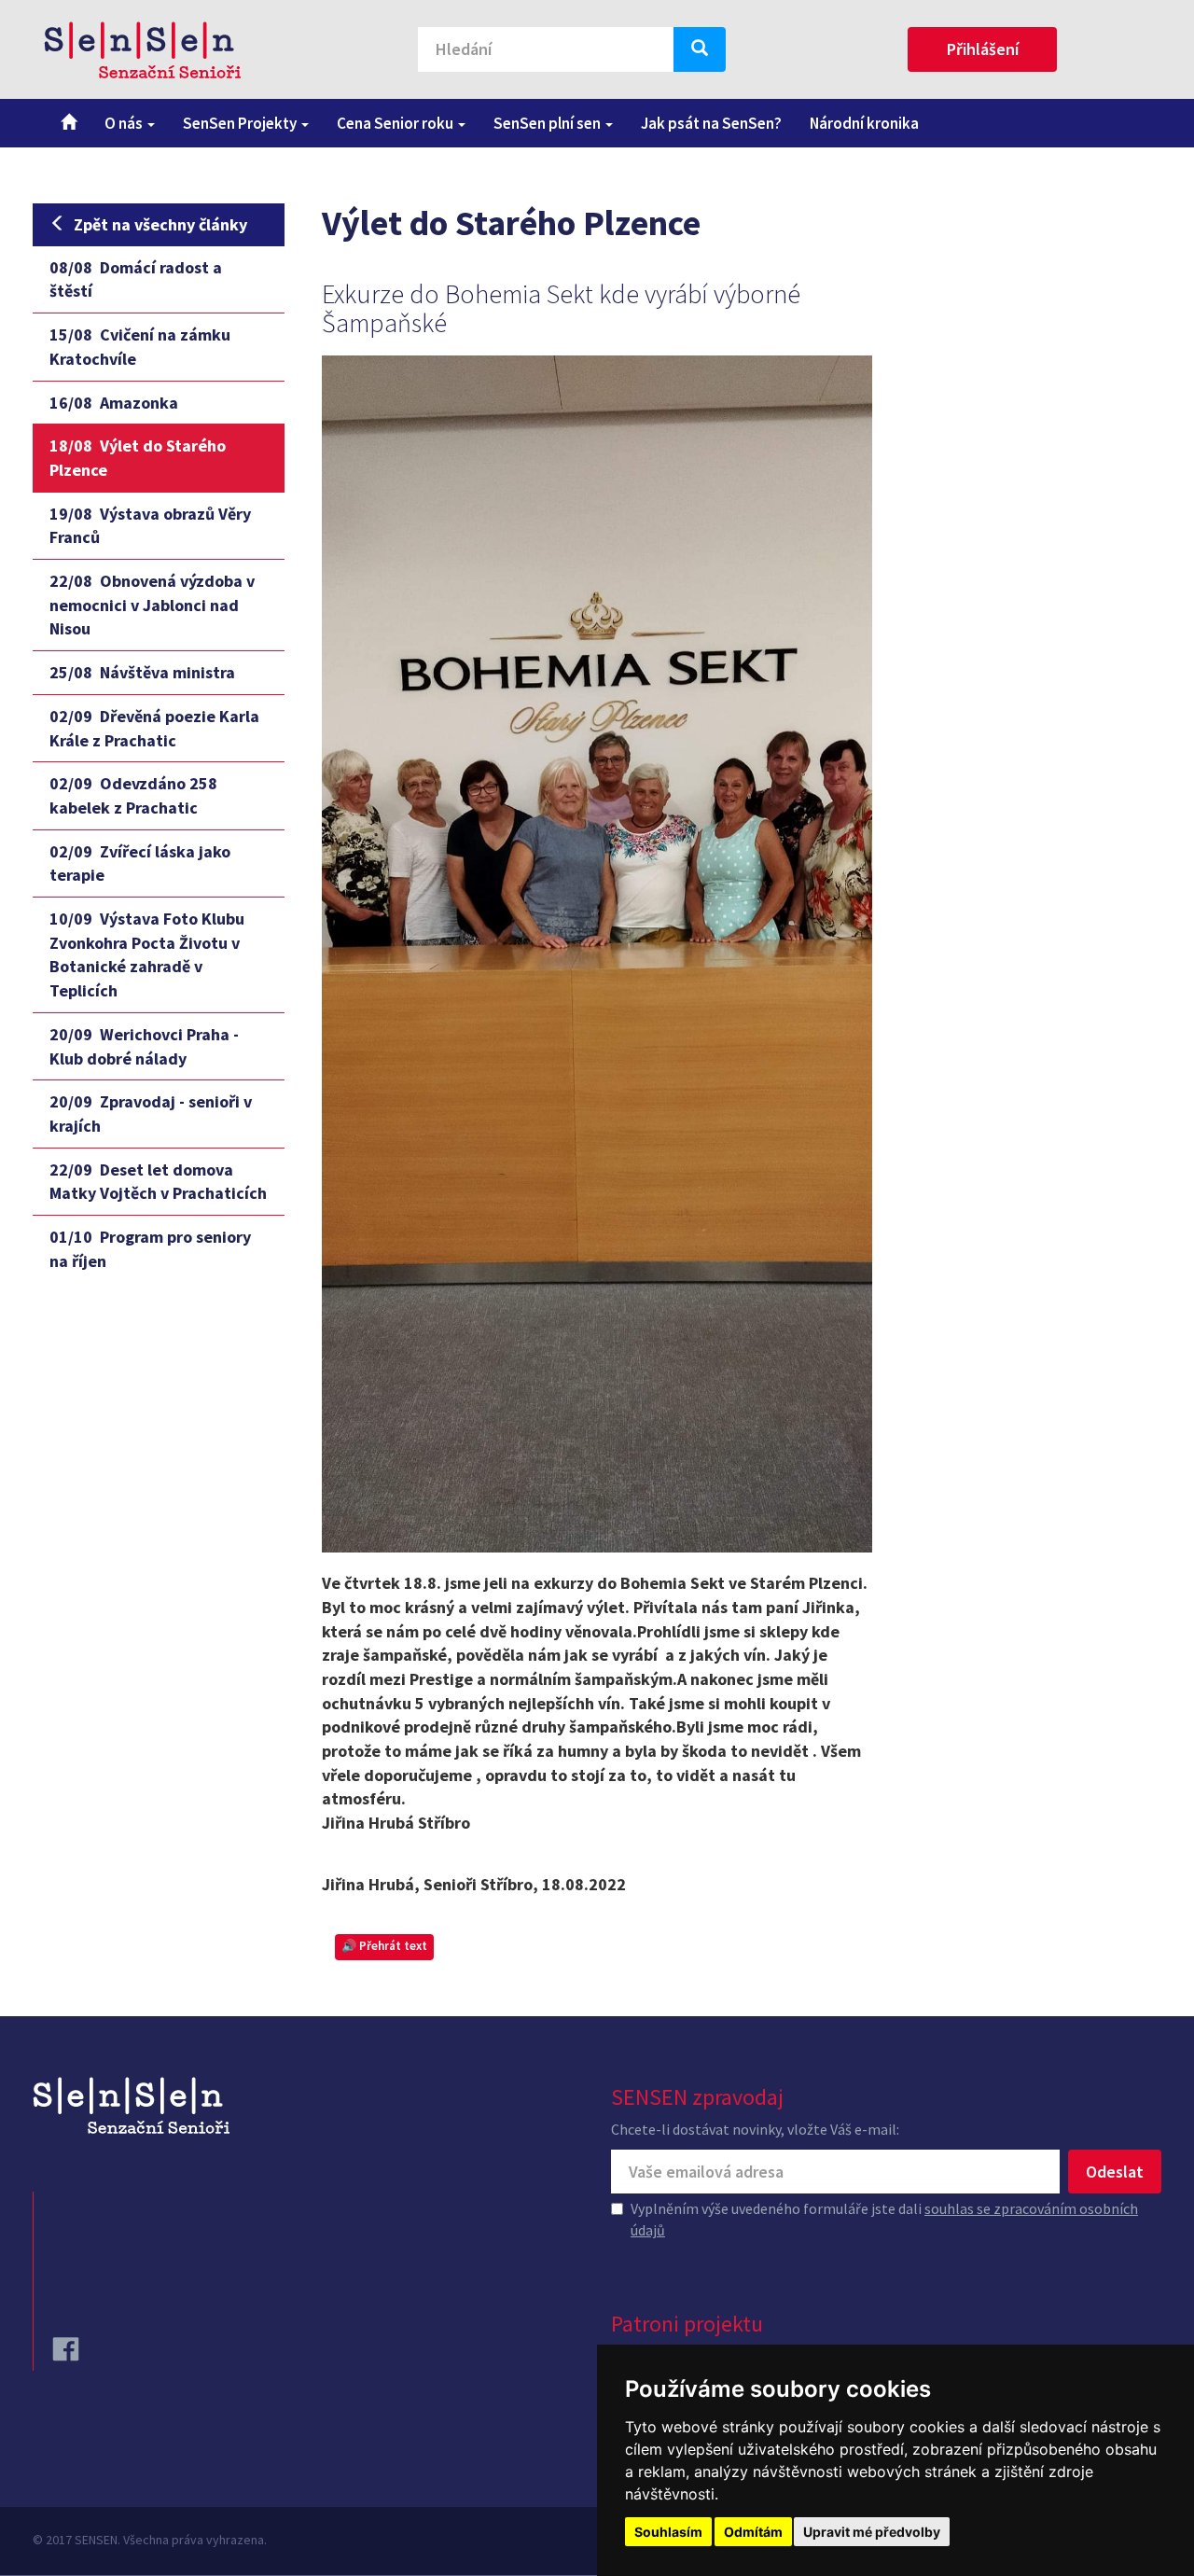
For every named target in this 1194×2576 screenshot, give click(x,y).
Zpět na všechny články (160, 224)
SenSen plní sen (548, 123)
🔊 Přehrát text (384, 1946)
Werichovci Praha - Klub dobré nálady (144, 1046)
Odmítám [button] (753, 2532)
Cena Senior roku (396, 123)
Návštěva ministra (142, 672)
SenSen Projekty (241, 123)
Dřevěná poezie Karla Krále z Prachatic (154, 728)
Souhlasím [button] (668, 2532)
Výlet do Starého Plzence (138, 458)
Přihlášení (983, 49)
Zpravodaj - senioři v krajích (151, 1114)
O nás (125, 123)
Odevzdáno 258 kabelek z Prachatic (133, 795)
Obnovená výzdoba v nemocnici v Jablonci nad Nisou (152, 605)
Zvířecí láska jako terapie (140, 863)
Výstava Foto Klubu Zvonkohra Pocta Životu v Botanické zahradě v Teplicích (147, 954)
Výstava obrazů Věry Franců (150, 526)
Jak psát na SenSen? (711, 123)
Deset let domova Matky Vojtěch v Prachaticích (158, 1182)
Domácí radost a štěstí (136, 279)
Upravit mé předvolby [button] (872, 2532)
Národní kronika (864, 123)
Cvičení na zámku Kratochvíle (140, 347)
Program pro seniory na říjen (150, 1249)
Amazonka (114, 403)
